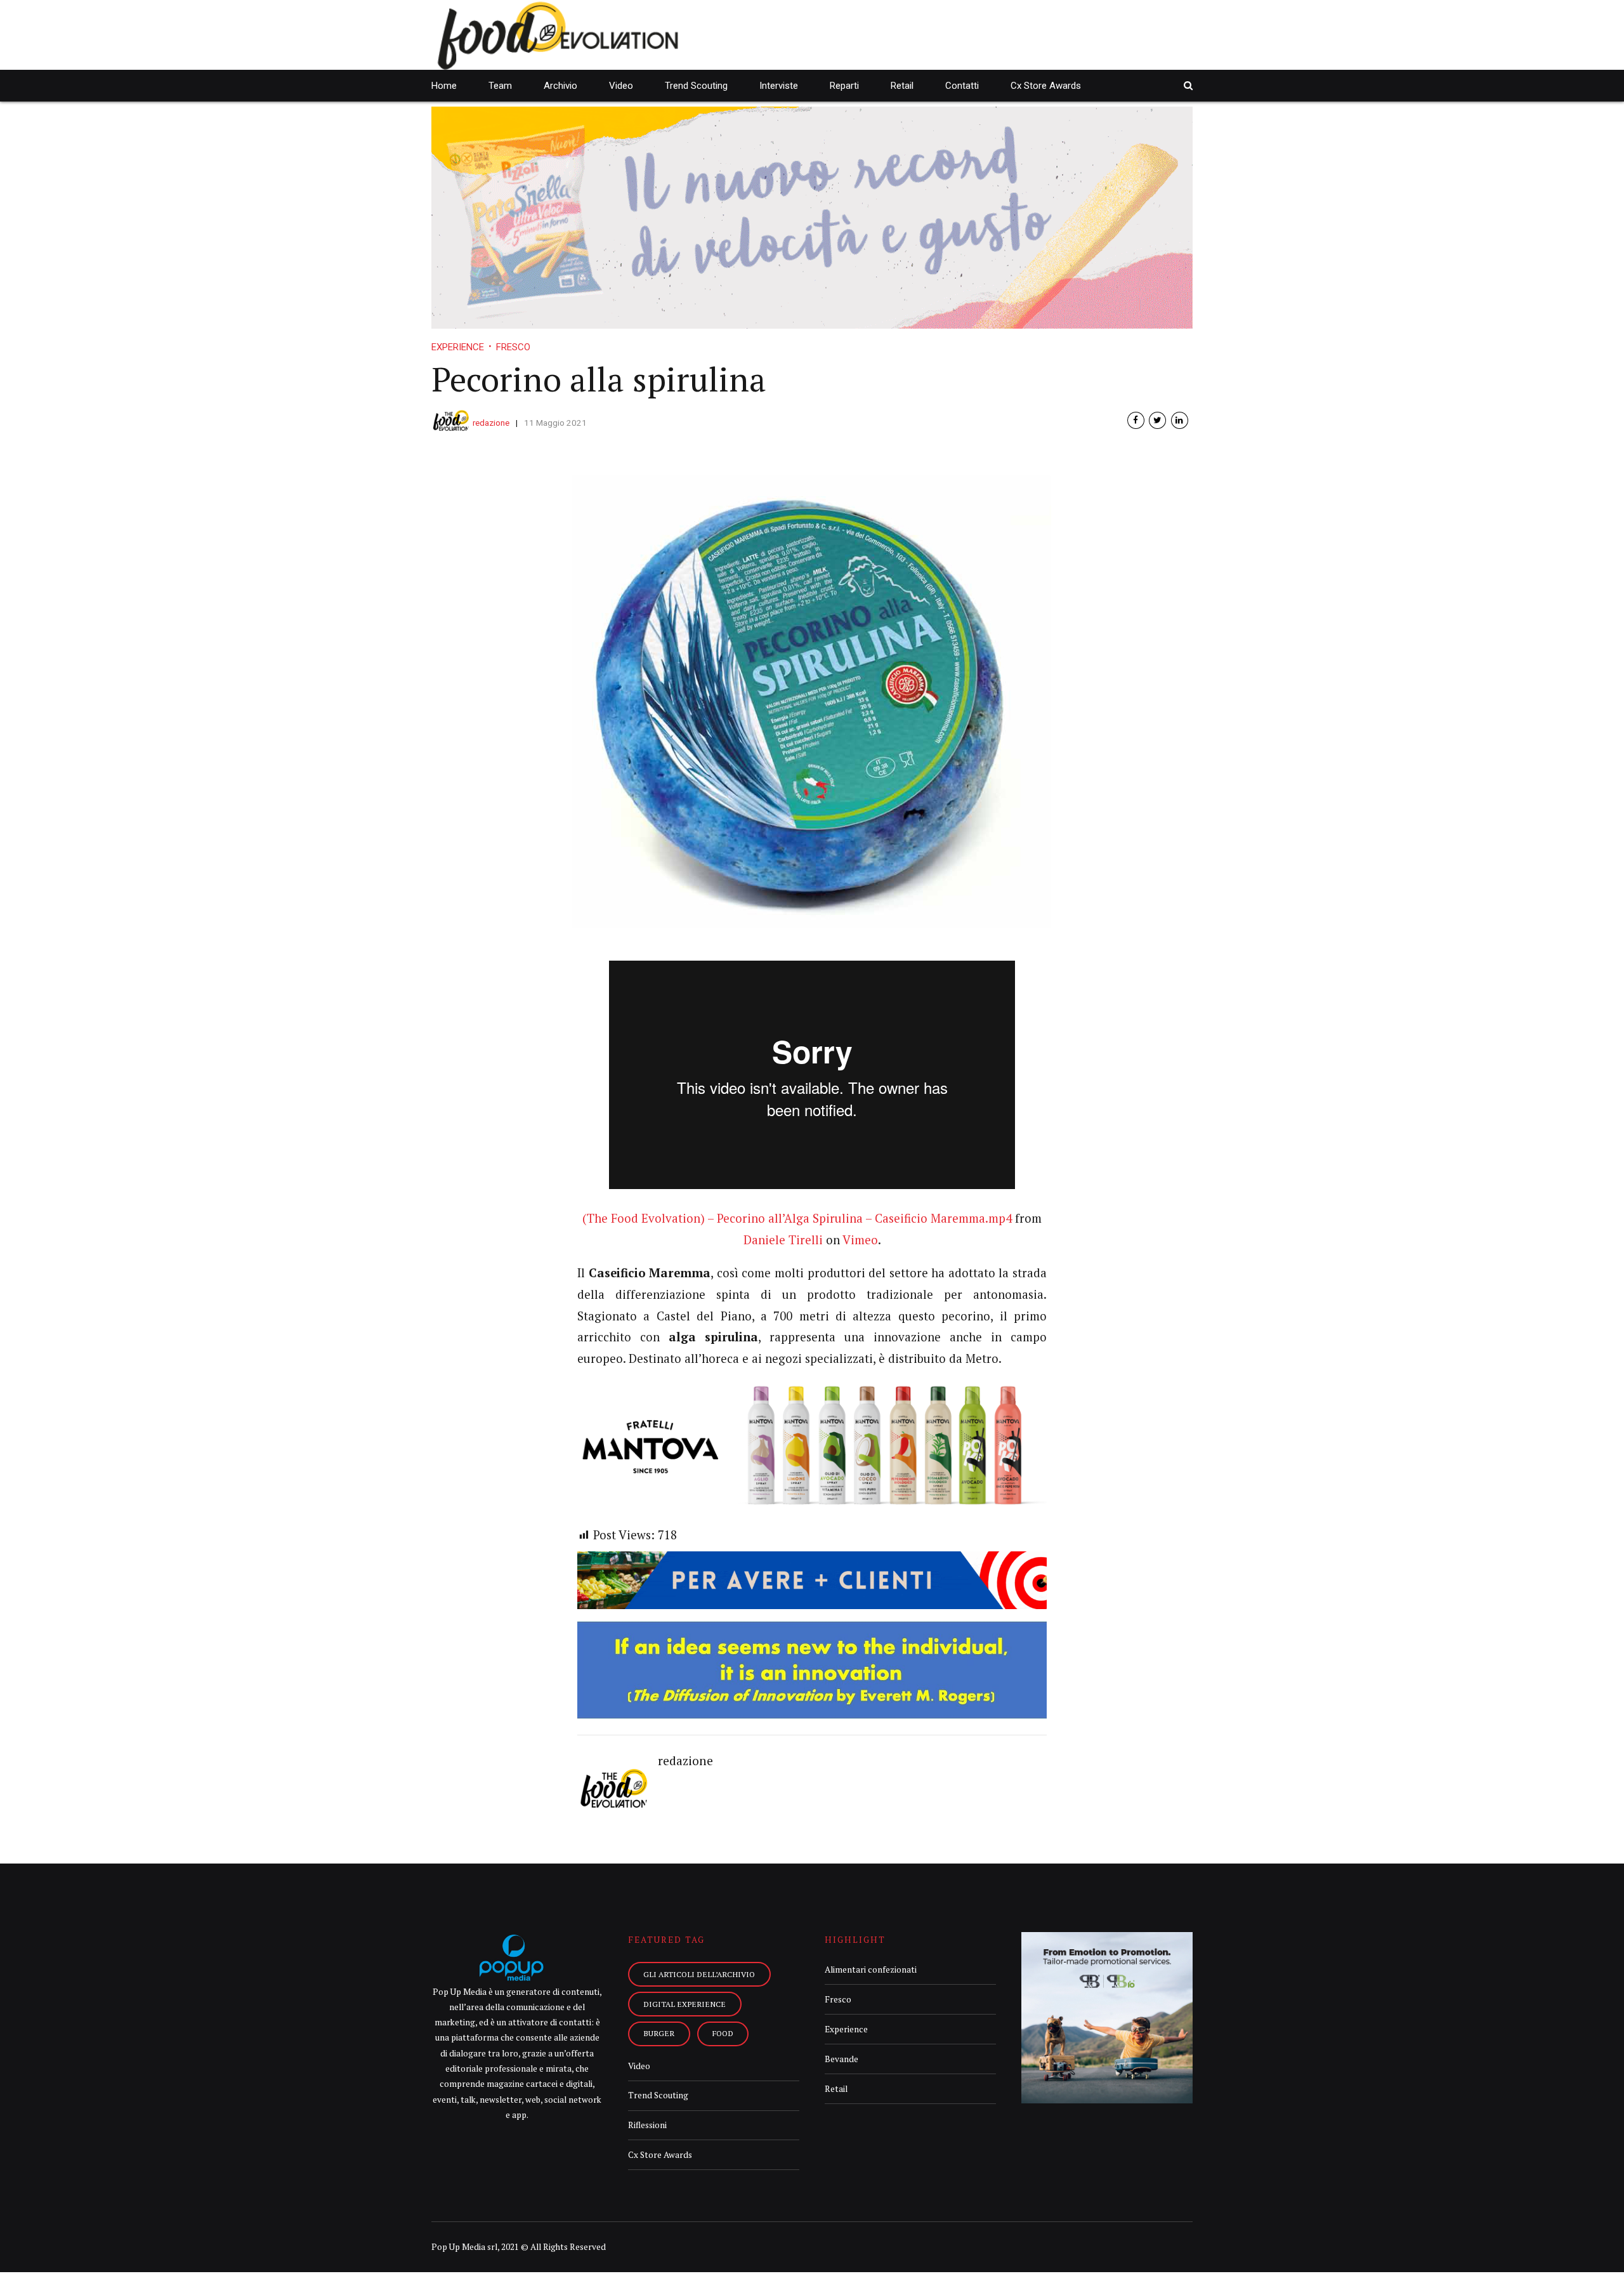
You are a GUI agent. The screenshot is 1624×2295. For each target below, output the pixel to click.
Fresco (513, 347)
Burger (659, 2033)
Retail (902, 86)
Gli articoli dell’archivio (699, 1974)
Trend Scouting (696, 86)
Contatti (962, 86)
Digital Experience (684, 2004)
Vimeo (860, 1240)
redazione (491, 423)
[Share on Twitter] (1157, 420)
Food (723, 2033)
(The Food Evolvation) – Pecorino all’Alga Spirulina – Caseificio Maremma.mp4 (797, 1218)
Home (444, 86)
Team (500, 86)
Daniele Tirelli (783, 1240)
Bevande (841, 2059)
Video (621, 86)
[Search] (1188, 85)
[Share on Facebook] (1136, 420)
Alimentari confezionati (871, 1969)
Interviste (779, 86)
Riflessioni (647, 2125)
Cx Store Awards (1046, 86)
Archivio (560, 86)
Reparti (844, 86)
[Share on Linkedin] (1180, 420)
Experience (458, 347)
